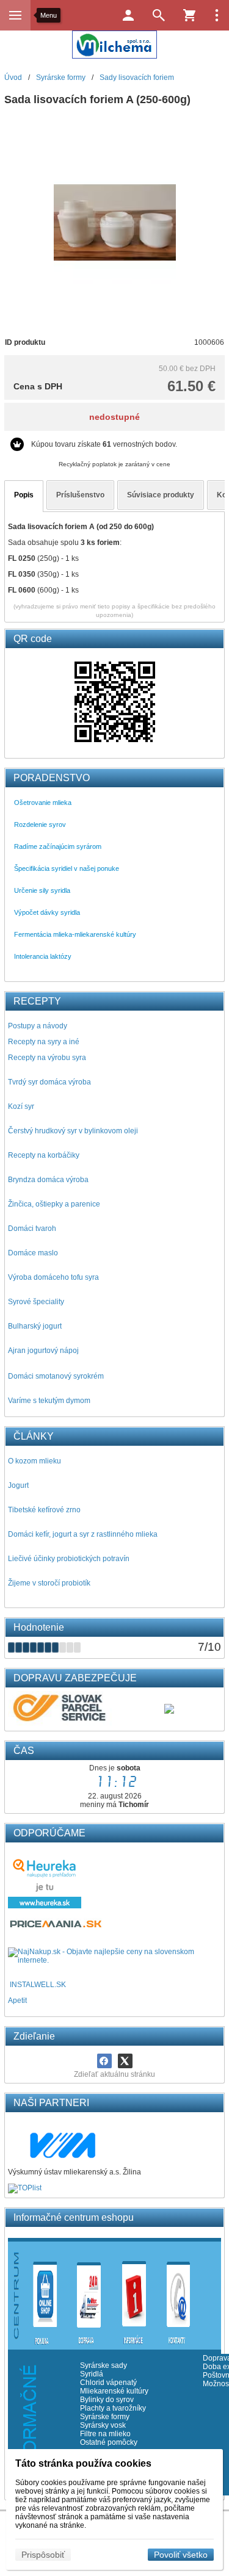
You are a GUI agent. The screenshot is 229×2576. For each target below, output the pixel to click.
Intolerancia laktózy (43, 956)
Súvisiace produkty (161, 495)
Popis (24, 495)
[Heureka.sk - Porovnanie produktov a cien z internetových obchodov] (45, 1906)
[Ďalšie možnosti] (217, 15)
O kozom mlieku (35, 1461)
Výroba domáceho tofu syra (53, 1277)
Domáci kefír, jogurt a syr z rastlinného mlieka (83, 1534)
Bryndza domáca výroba (48, 1180)
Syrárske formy (106, 2417)
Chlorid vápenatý (108, 2383)
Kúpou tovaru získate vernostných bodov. (104, 444)
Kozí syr (21, 1106)
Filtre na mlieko (105, 2434)
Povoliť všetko (181, 2555)
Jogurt (18, 1485)
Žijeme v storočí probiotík (49, 1583)
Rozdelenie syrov (40, 824)
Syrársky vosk (103, 2425)
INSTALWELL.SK (38, 1985)
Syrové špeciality (36, 1302)
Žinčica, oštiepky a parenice (54, 1204)
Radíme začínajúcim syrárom (58, 846)
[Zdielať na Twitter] (125, 2061)
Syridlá (92, 2374)
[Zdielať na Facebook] (104, 2061)
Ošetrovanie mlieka (43, 803)
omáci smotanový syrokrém (59, 1376)
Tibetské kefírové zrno (44, 1510)
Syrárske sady (104, 2365)
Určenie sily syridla (42, 890)
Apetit (17, 2001)
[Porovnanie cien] (56, 1927)
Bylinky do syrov (107, 2400)
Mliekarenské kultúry (114, 2391)
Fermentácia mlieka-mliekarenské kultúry (75, 934)
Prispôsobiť (43, 2555)
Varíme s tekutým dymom (49, 1401)
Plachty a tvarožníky (113, 2408)
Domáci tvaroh (32, 1228)
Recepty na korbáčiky (44, 1155)
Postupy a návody (38, 1026)
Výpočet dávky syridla (47, 912)
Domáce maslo (33, 1253)
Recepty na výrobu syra (47, 1058)
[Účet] (128, 15)
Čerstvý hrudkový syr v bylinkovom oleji (73, 1131)
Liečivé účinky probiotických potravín (69, 1559)
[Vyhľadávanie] (159, 15)
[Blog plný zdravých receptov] (9, 1985)
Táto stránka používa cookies (83, 2463)
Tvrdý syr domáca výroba (49, 1082)
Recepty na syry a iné (44, 1042)
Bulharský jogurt (35, 1326)
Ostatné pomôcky (109, 2442)
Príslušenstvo (80, 495)
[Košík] (189, 15)
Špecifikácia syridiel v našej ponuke (67, 868)
